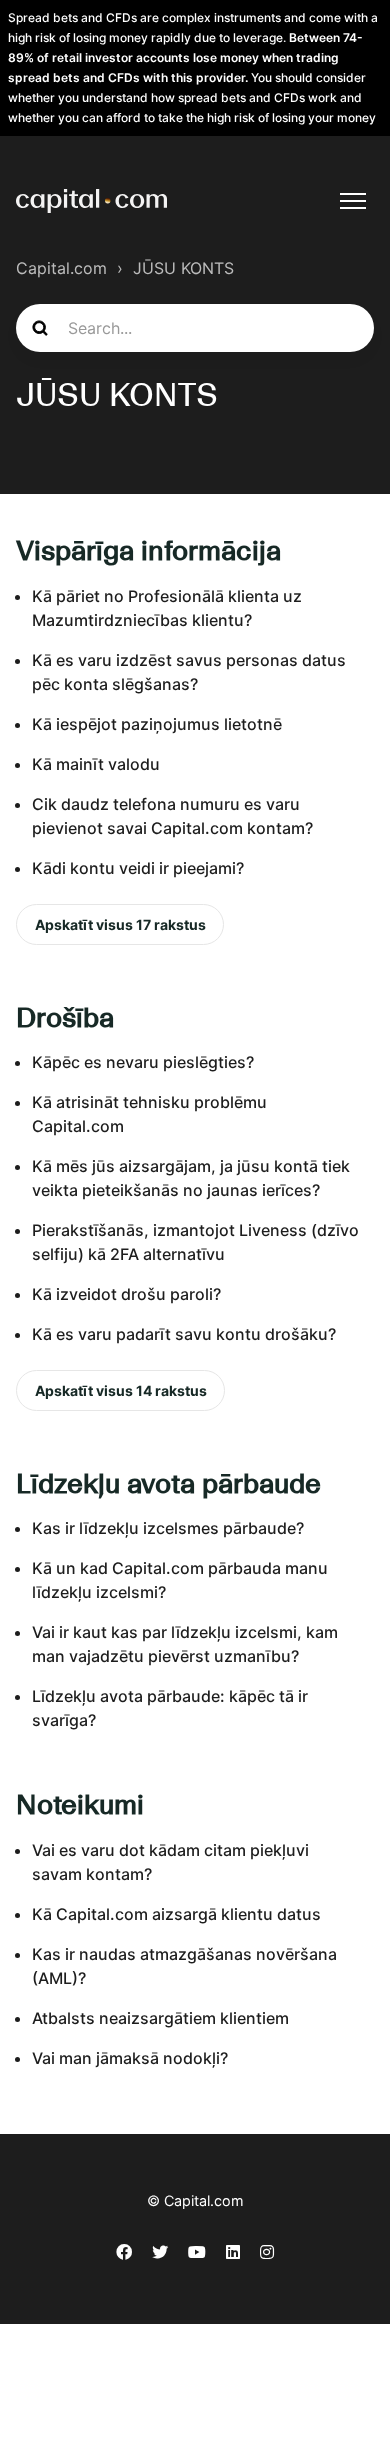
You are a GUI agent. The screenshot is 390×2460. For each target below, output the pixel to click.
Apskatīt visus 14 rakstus (121, 1390)
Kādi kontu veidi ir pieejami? (138, 868)
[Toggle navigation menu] (353, 201)
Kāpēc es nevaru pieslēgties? (143, 1062)
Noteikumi (80, 1804)
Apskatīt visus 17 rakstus (120, 924)
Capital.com (61, 268)
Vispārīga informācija (148, 550)
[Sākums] (91, 201)
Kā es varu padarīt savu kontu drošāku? (184, 1334)
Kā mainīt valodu (96, 764)
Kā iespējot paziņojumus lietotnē (157, 724)
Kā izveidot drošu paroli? (126, 1294)
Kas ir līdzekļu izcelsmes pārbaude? (168, 1528)
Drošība (65, 1017)
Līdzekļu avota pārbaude (168, 1483)
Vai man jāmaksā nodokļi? (130, 2058)
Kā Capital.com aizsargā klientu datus (176, 1914)
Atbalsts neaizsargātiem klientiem (160, 2018)
